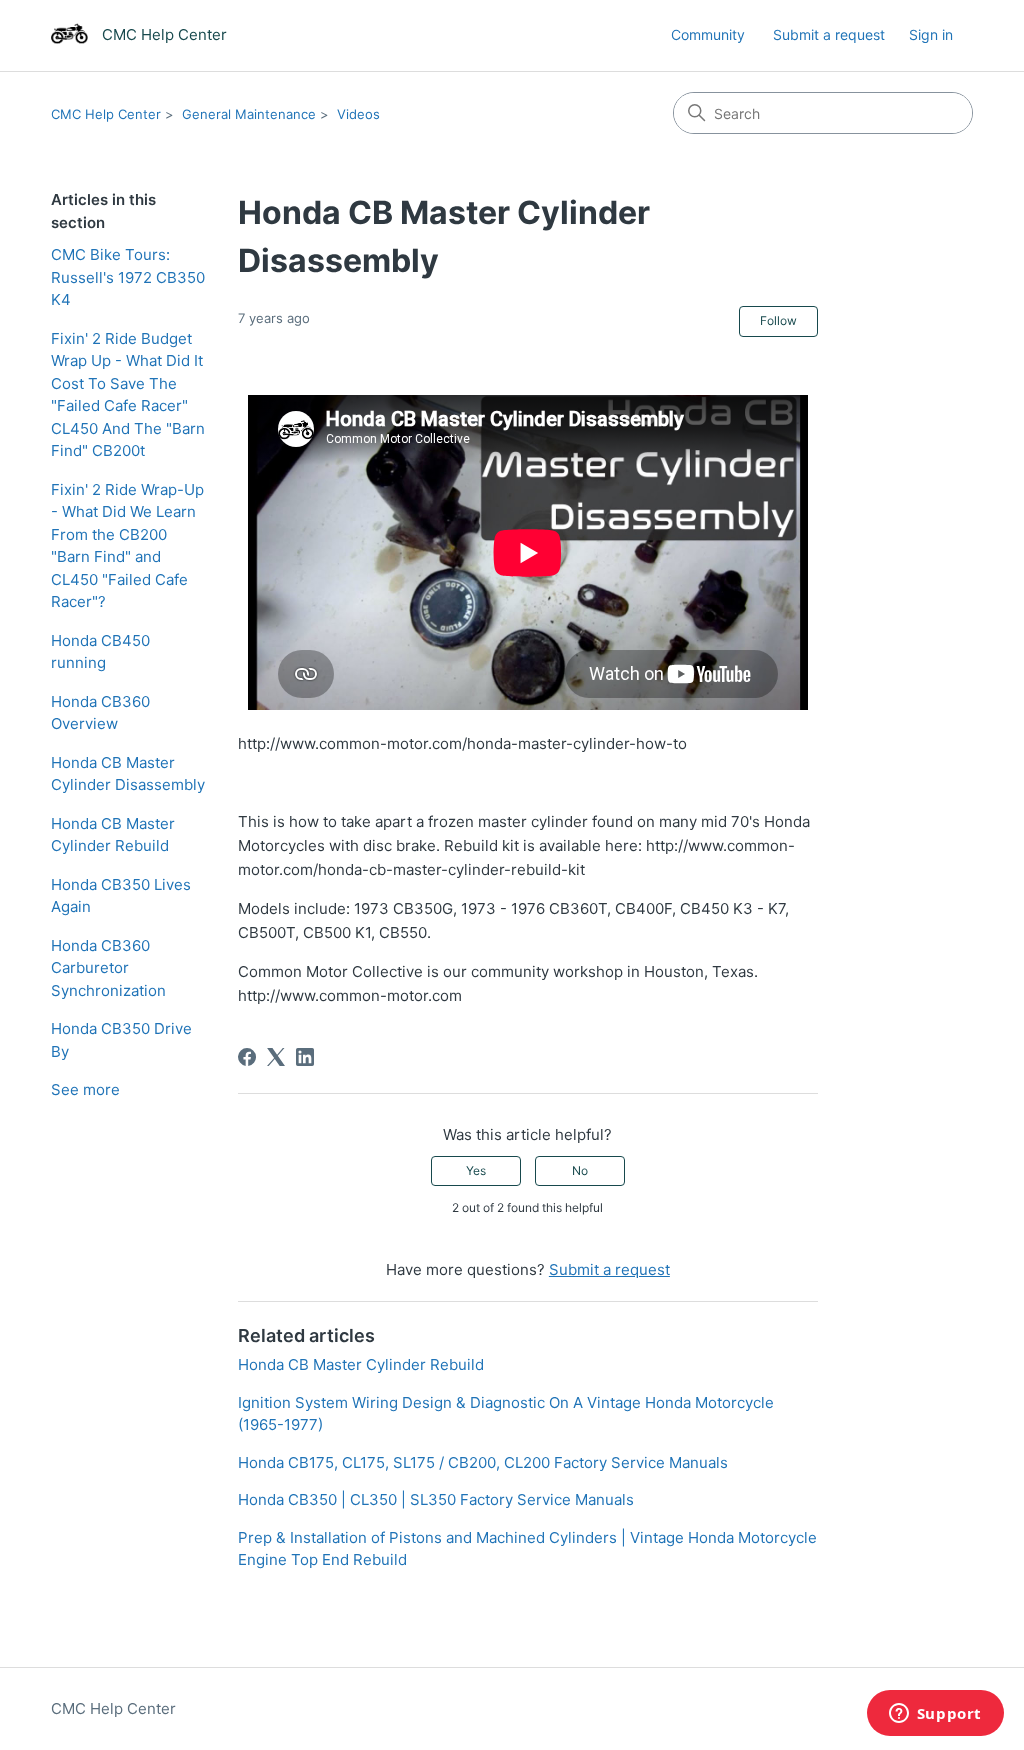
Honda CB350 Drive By (121, 1040)
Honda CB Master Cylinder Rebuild (113, 835)
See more (85, 1089)
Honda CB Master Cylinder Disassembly (128, 774)
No (580, 1170)
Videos (358, 114)
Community (708, 34)
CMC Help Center (106, 114)
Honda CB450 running (100, 652)
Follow (778, 320)
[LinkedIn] (305, 1057)
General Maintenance (249, 114)
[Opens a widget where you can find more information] (935, 1715)
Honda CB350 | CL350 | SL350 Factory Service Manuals (436, 1499)
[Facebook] (247, 1057)
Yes (476, 1170)
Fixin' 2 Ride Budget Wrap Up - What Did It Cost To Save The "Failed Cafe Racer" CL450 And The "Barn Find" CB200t (128, 395)
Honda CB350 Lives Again (121, 896)
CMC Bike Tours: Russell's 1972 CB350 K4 (128, 277)
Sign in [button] (931, 34)
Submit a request (829, 34)
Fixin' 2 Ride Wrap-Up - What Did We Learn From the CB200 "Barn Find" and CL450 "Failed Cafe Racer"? (127, 546)
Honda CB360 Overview (100, 713)
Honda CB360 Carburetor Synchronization (108, 968)
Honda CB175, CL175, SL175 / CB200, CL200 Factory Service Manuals (483, 1462)
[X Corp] (276, 1057)
